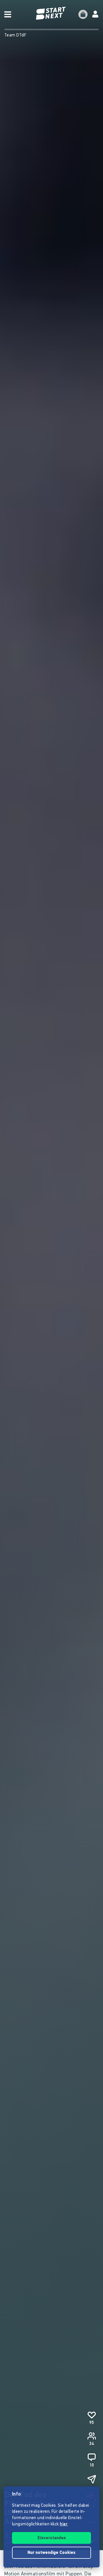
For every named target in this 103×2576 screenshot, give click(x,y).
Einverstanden (52, 2538)
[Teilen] (92, 2479)
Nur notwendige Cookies (51, 2553)
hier (64, 2524)
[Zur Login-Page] (95, 14)
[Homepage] (51, 13)
